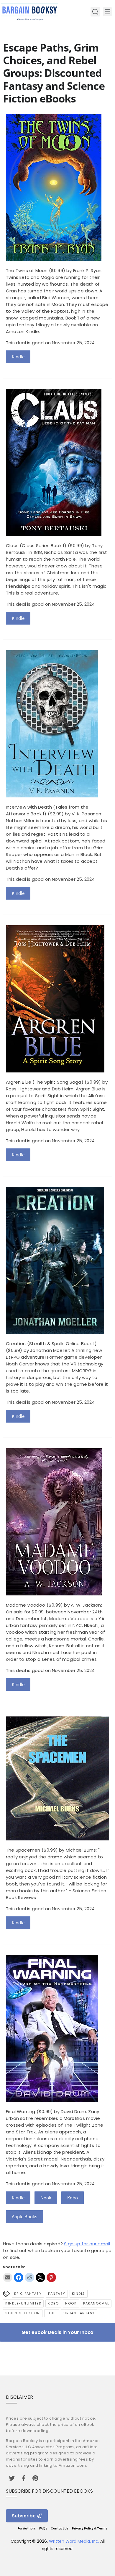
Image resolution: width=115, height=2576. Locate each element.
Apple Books (24, 2216)
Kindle (18, 357)
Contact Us (60, 2528)
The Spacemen (23, 1850)
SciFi (52, 2313)
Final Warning (21, 2111)
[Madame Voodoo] (54, 1594)
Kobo (73, 2198)
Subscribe (24, 2516)
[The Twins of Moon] (54, 259)
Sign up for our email (87, 2244)
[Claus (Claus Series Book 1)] (54, 534)
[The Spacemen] (57, 1839)
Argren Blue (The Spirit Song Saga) (45, 1082)
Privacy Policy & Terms (90, 2528)
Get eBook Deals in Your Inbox (57, 2332)
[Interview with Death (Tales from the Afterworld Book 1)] (52, 796)
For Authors (27, 2528)
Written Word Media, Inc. (74, 2541)
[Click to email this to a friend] (8, 2277)
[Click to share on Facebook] (19, 2277)
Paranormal (96, 2303)
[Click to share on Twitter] (40, 2277)
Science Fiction (23, 2313)
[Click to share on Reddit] (29, 2277)
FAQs (43, 2528)
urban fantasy (79, 2313)
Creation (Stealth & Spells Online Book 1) (51, 1344)
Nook (46, 2198)
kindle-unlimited (23, 2303)
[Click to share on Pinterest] (51, 2277)
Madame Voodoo (26, 1605)
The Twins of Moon (27, 270)
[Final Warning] (52, 2100)
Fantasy (57, 2294)
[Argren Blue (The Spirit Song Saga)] (55, 1071)
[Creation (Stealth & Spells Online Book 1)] (55, 1332)
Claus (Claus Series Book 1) (36, 546)
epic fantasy (28, 2294)
